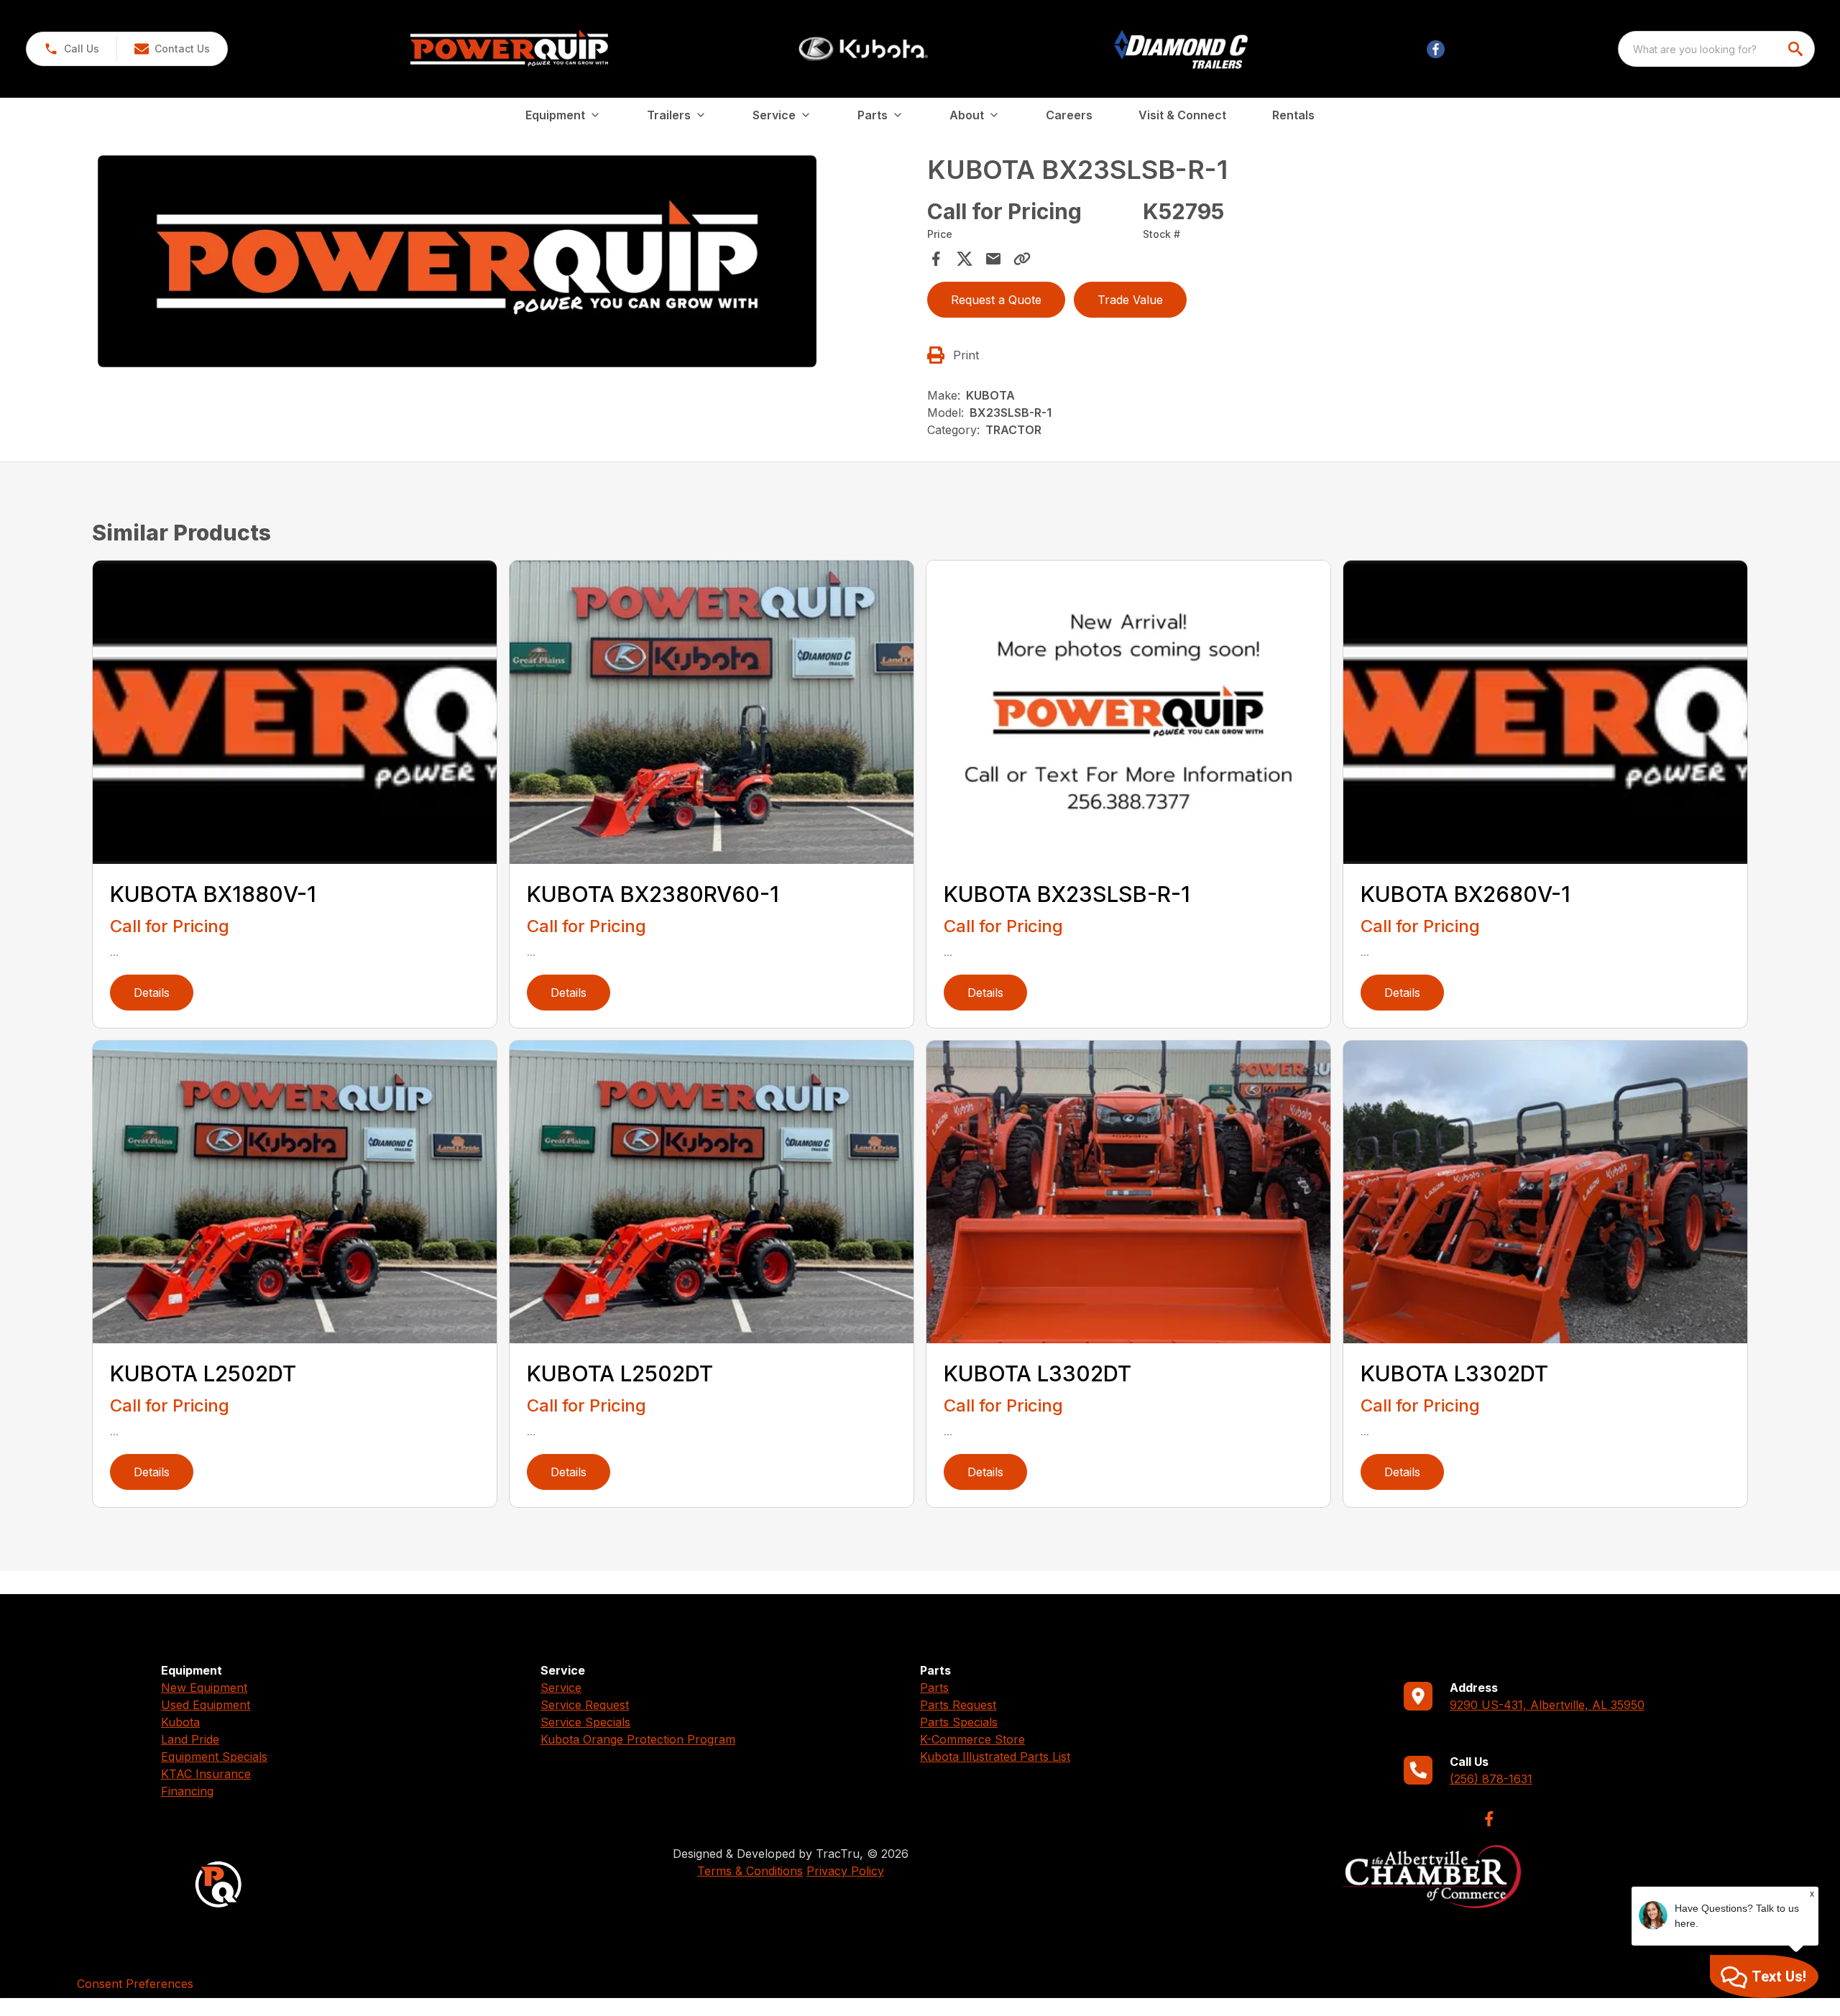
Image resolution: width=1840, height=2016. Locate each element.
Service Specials (585, 1722)
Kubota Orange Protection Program (638, 1739)
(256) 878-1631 (1491, 1779)
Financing (187, 1791)
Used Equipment (206, 1705)
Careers (1069, 115)
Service (561, 1688)
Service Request (585, 1705)
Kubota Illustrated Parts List (995, 1757)
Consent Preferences (135, 1984)
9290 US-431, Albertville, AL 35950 (1547, 1705)
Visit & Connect (1182, 115)
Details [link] (152, 993)
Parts (934, 1688)
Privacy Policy (845, 1871)
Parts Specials (959, 1722)
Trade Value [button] (1130, 300)
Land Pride (190, 1739)
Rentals (1293, 115)
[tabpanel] (505, 263)
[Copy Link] (1022, 259)
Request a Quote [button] (996, 300)
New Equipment (204, 1688)
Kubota (180, 1722)
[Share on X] (965, 259)
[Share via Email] (993, 259)
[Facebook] (1489, 1819)
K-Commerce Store (972, 1739)
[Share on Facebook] (936, 259)
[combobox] (1716, 49)
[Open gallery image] (457, 261)
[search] (1797, 49)
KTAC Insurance (206, 1774)
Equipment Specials (214, 1757)
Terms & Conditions (750, 1871)
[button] (72, 49)
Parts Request (958, 1705)
